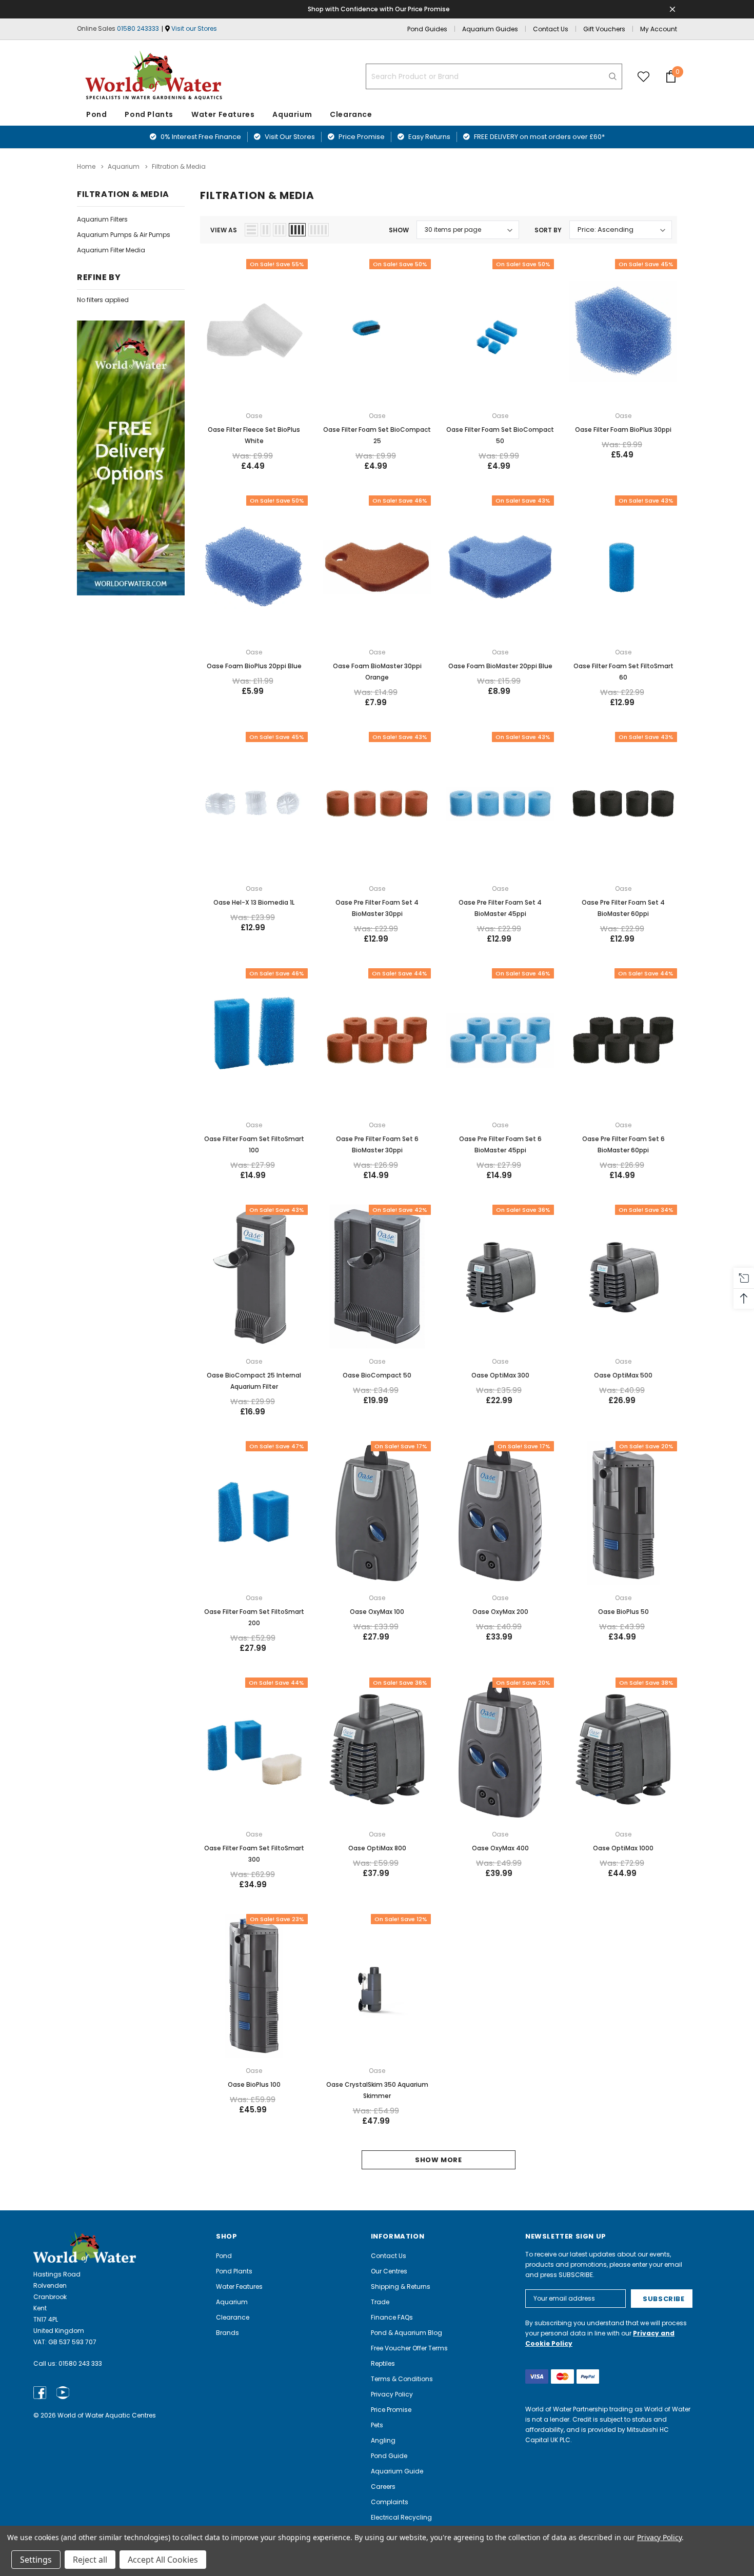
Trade (380, 2302)
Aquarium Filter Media (111, 250)
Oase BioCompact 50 (377, 1375)
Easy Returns (429, 137)
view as (224, 230)
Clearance (233, 2317)
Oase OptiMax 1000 (623, 1848)
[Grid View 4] (297, 230)
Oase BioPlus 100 (254, 2084)
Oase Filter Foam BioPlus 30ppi (623, 430)
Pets (377, 2425)
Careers (383, 2487)
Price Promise (361, 137)
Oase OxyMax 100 (377, 1612)
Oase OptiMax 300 (500, 1375)
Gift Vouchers (604, 29)
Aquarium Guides (490, 29)
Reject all (90, 2560)
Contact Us (551, 29)
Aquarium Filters (102, 219)
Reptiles (383, 2363)
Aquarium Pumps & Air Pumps (124, 235)
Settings (36, 2560)
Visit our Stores (194, 28)
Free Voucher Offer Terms (409, 2348)
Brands (227, 2333)
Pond (96, 114)
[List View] (251, 230)
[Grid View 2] (265, 230)
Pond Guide (389, 2456)
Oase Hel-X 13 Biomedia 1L (254, 902)
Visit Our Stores (289, 137)
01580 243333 (138, 28)
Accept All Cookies (163, 2560)
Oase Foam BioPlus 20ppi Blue (254, 666)
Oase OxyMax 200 (500, 1612)
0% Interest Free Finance (200, 137)
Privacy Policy (392, 2394)
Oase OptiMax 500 (623, 1375)
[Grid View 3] (280, 230)
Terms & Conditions (402, 2379)
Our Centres (389, 2271)
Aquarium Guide (397, 2471)
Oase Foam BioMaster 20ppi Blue (500, 666)
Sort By (548, 230)
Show (399, 230)
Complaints (390, 2502)
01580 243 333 (80, 2363)
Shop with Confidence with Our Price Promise (379, 9)
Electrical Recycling (401, 2517)
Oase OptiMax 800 (377, 1848)
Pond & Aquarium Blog (406, 2333)
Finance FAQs (392, 2317)
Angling (383, 2440)
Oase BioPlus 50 (623, 1612)
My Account (659, 29)
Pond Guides (427, 29)
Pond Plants (149, 114)
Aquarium (292, 114)
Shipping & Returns (401, 2287)
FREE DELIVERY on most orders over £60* (539, 137)
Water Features (223, 114)
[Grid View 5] (319, 230)
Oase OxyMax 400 (500, 1848)
